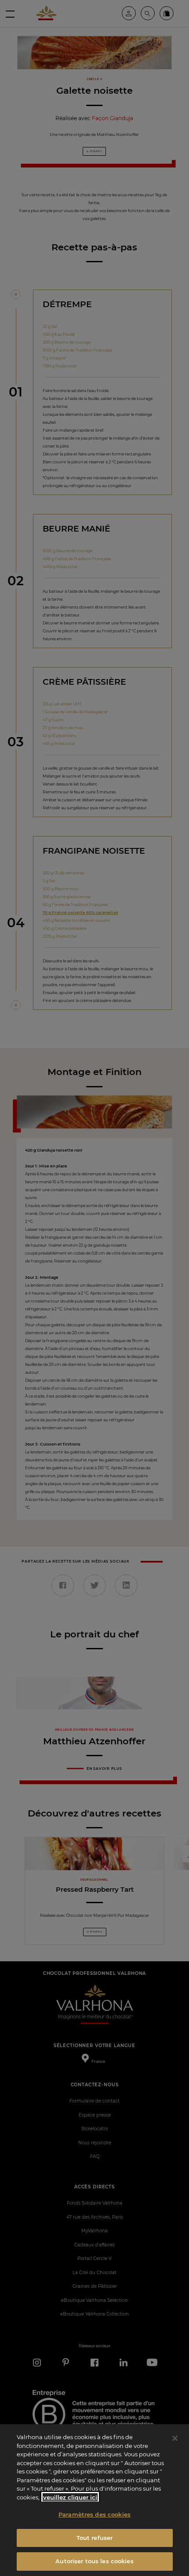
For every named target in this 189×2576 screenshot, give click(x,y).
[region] (94, 2500)
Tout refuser (95, 2538)
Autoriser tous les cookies (94, 2561)
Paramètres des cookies (94, 2514)
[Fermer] (175, 2438)
